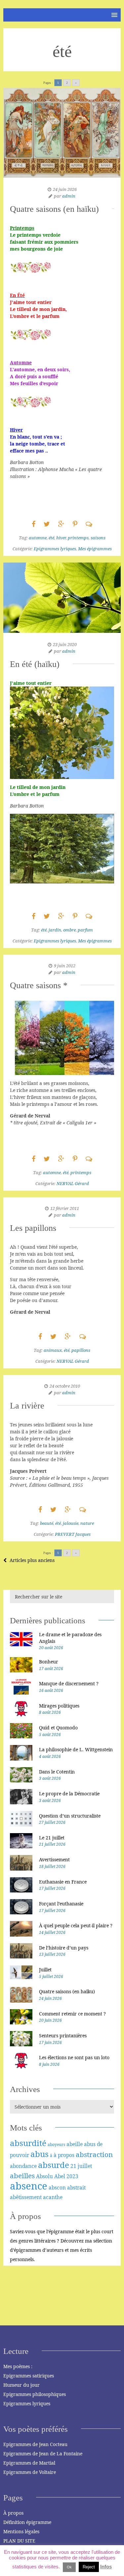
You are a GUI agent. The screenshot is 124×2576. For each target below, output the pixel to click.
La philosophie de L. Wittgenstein (76, 1749)
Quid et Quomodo (58, 1728)
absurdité (28, 2143)
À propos (13, 2513)
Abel (60, 2176)
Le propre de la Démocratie (69, 1794)
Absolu (44, 2176)
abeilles (22, 2176)
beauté (47, 1523)
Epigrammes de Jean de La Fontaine (43, 2454)
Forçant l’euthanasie (61, 1904)
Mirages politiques (59, 1706)
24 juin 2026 (65, 189)
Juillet (45, 1970)
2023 (72, 2176)
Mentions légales (21, 2531)
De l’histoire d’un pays (64, 1948)
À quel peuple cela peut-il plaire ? (76, 1925)
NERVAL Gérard (73, 1183)
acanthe (53, 2197)
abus (40, 2154)
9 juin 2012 (65, 966)
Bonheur (49, 1662)
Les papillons (33, 1228)
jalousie (71, 1523)
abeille (75, 2144)
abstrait (76, 2187)
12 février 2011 (65, 1208)
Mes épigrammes (95, 549)
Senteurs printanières (63, 2036)
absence (29, 2186)
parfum (85, 930)
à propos (64, 2155)
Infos (106, 2567)
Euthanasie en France (63, 1882)
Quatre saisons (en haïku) (54, 209)
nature (87, 1523)
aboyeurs (56, 2145)
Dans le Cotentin (57, 1772)
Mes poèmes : (18, 2366)
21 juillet (81, 2166)
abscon (57, 2187)
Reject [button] (89, 2567)
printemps (78, 538)
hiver (61, 538)
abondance (23, 2166)
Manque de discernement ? (69, 1683)
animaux (53, 1350)
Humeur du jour (21, 2385)
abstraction (94, 2154)
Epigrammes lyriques (55, 549)
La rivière (27, 1406)
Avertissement (54, 1859)
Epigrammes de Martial (29, 2463)
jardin (55, 930)
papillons (81, 1350)
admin (69, 196)
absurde (54, 2165)
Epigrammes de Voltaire (30, 2472)
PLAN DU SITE (19, 2541)
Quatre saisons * (39, 985)
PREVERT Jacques (73, 1534)
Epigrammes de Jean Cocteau (35, 2444)
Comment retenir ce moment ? (72, 2014)
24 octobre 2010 (65, 1386)
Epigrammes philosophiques (35, 2394)
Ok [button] (69, 2567)
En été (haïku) (35, 664)
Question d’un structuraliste (70, 1816)
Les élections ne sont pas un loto (74, 2057)
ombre (69, 930)
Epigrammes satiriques (29, 2376)
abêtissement (26, 2197)
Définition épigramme (27, 2522)
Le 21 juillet (52, 1838)
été (51, 538)
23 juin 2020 (65, 644)
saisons (98, 538)
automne (38, 538)
